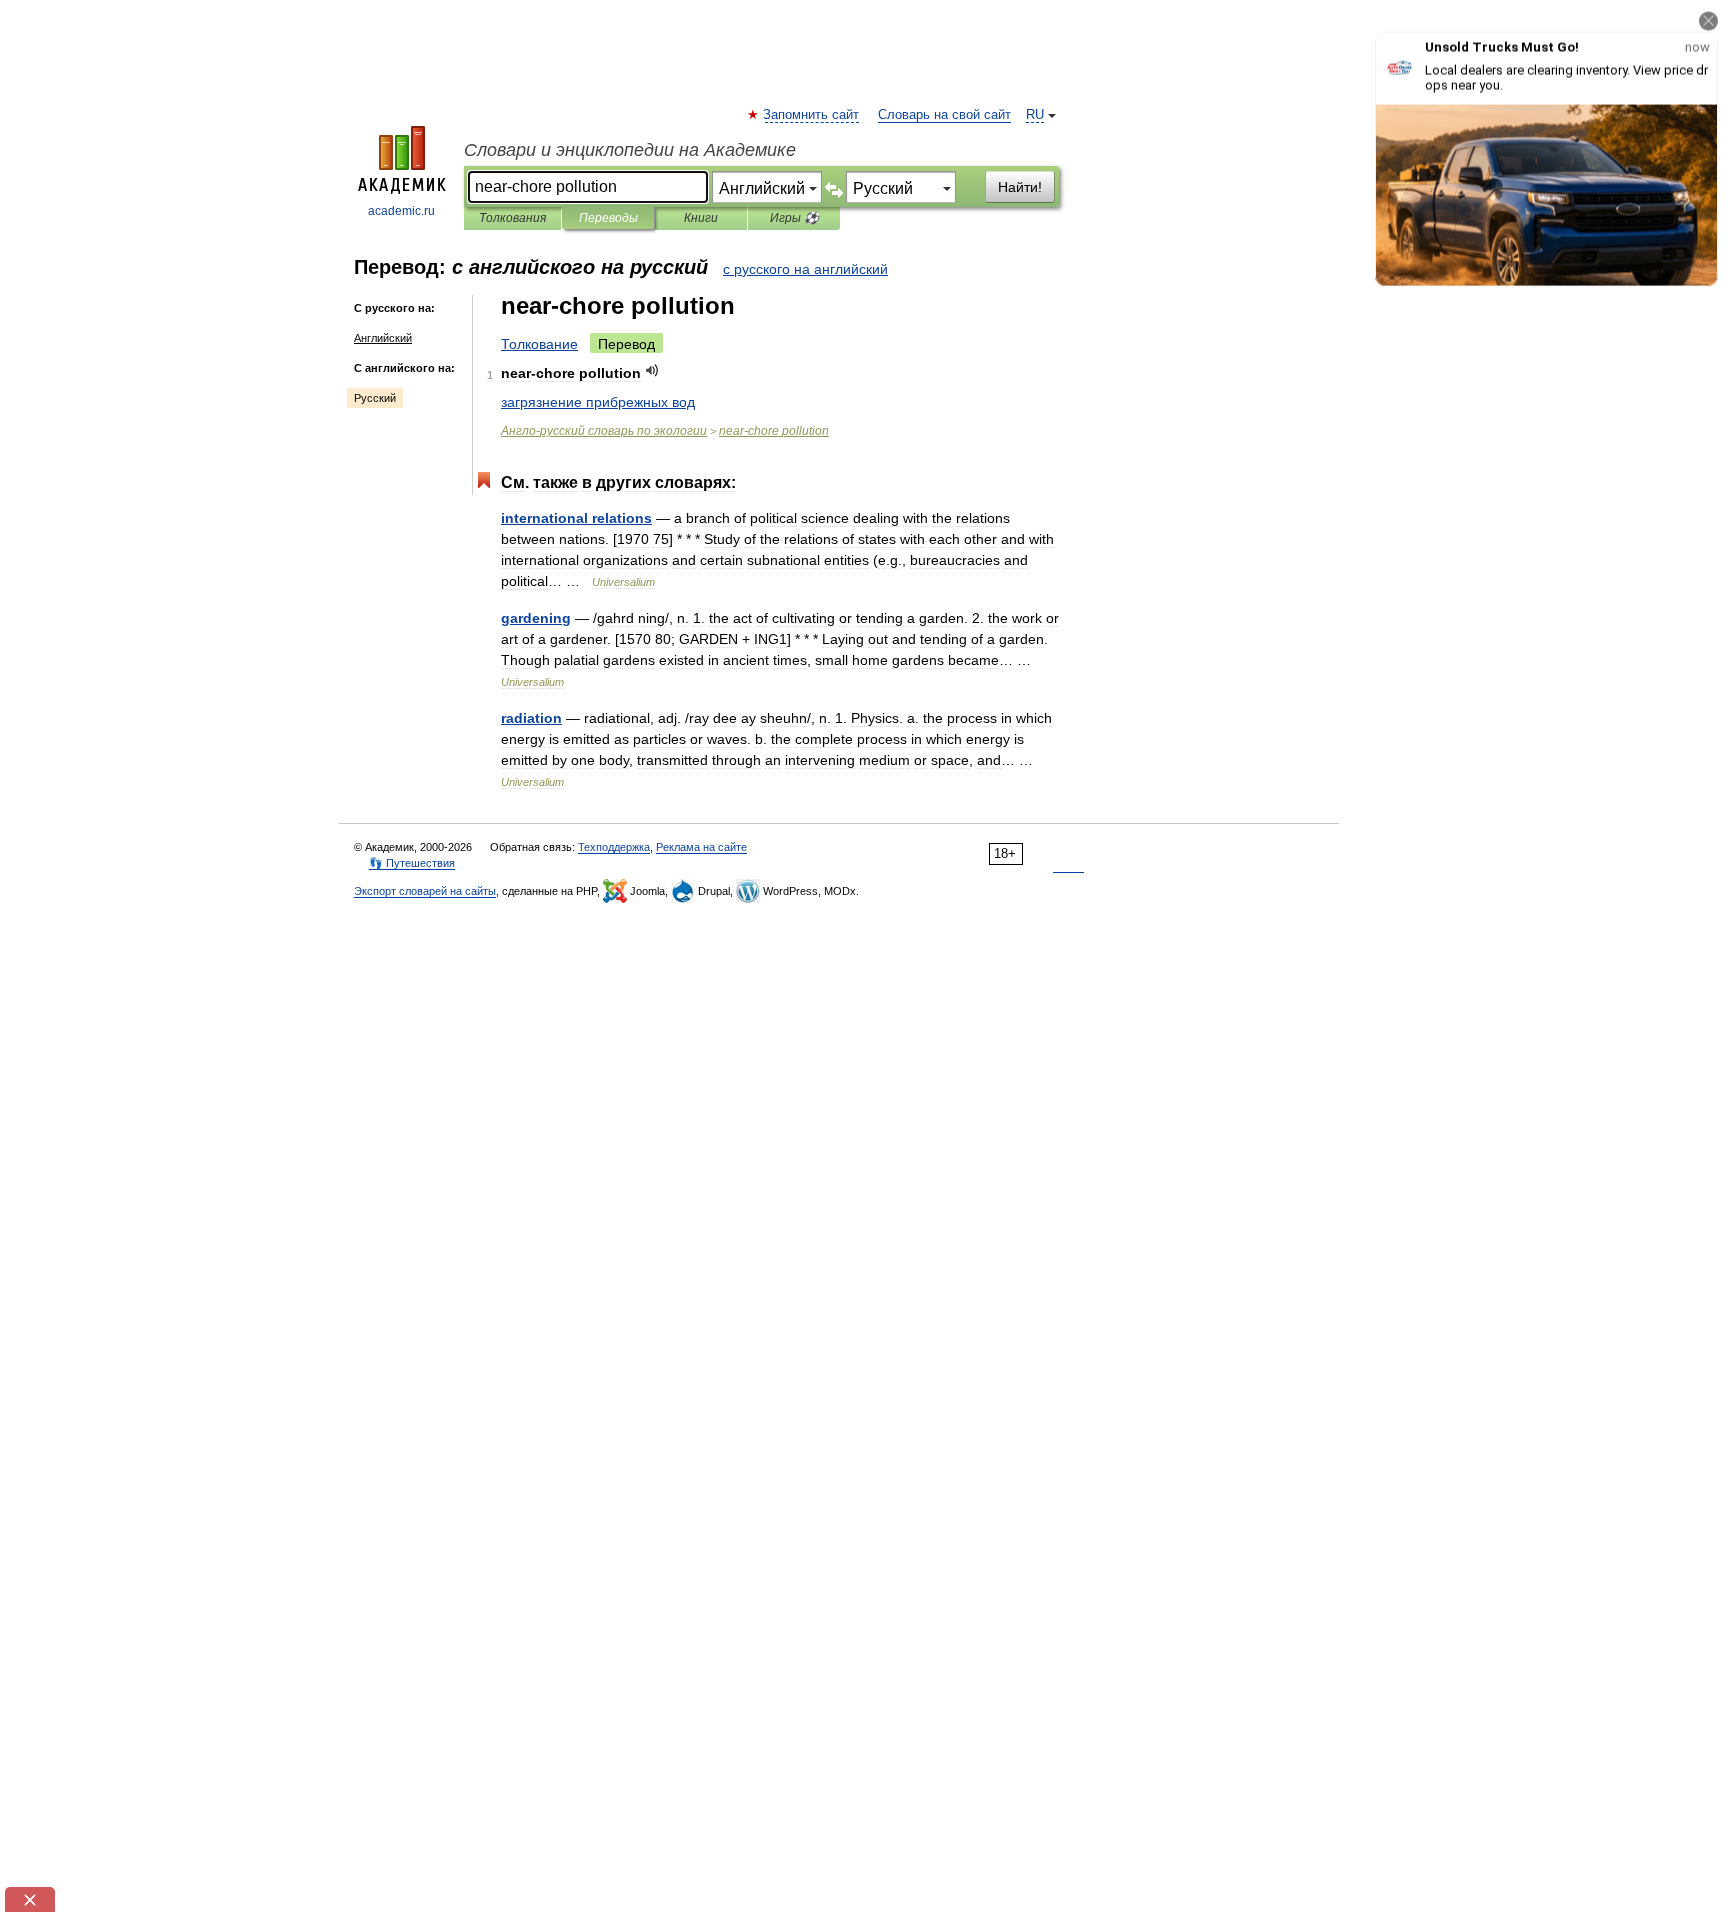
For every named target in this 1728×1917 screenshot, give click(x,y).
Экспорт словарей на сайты (425, 891)
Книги (701, 218)
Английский (383, 338)
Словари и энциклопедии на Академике (630, 150)
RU (1035, 115)
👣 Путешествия (412, 863)
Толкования (512, 218)
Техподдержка (614, 847)
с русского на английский (805, 269)
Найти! (1020, 187)
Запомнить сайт (812, 115)
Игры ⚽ (794, 218)
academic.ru (401, 211)
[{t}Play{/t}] (652, 370)
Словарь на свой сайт (944, 115)
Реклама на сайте (701, 847)
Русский (375, 398)
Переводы (608, 218)
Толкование (539, 344)
